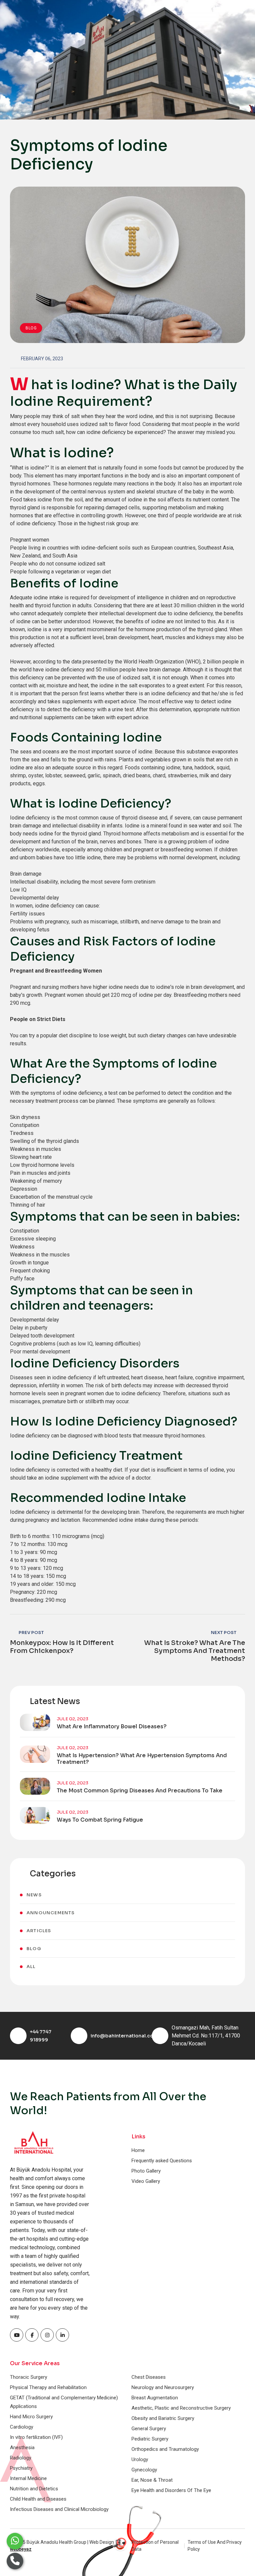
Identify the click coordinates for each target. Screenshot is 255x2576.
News (34, 1895)
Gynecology (144, 2470)
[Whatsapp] (15, 2541)
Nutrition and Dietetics (34, 2489)
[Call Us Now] (15, 2561)
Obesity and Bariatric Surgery (163, 2418)
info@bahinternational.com (124, 2036)
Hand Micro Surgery (31, 2417)
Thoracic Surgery (29, 2377)
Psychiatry (21, 2468)
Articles (39, 1931)
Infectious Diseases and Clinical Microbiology (59, 2509)
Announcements (51, 1913)
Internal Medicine (28, 2478)
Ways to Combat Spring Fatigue (100, 1820)
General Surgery (149, 2429)
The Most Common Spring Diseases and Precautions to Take (140, 1791)
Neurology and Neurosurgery (163, 2387)
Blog (31, 328)
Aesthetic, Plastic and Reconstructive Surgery (181, 2408)
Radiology (21, 2458)
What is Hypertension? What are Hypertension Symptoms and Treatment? (142, 1759)
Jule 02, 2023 (73, 1719)
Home (138, 2150)
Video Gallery (146, 2181)
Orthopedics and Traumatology (165, 2449)
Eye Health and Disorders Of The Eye (171, 2490)
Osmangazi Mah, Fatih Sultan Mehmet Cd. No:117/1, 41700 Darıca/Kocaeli (206, 2036)
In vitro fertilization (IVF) (36, 2437)
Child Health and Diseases (38, 2499)
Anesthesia (22, 2447)
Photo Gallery (146, 2171)
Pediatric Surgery (150, 2439)
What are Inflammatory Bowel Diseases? (112, 1727)
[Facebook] (17, 2335)
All (31, 1967)
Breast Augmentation (155, 2398)
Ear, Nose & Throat (152, 2480)
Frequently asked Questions (162, 2161)
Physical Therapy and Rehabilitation (48, 2387)
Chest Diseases (149, 2377)
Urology (140, 2459)
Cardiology (22, 2427)
